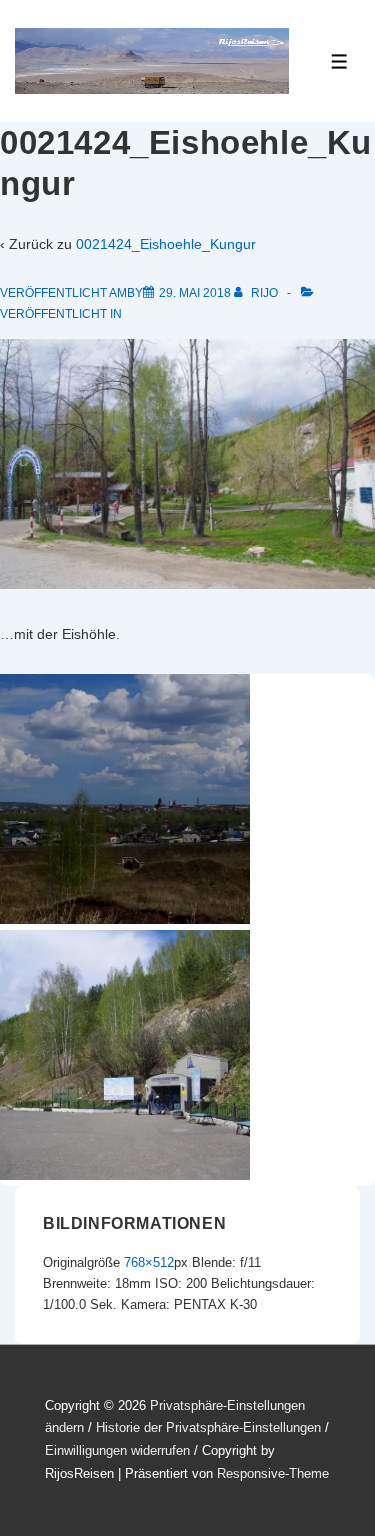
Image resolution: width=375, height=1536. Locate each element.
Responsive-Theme (273, 1473)
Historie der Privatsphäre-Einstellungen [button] (208, 1427)
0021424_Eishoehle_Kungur (166, 244)
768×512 (149, 1262)
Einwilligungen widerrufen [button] (117, 1450)
